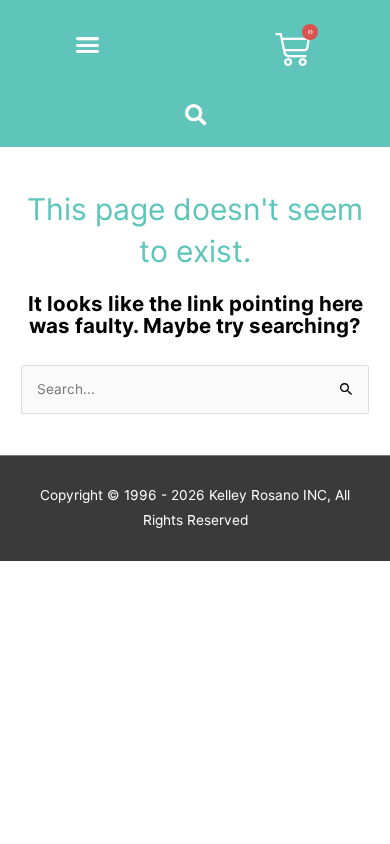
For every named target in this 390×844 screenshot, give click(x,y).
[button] (88, 45)
